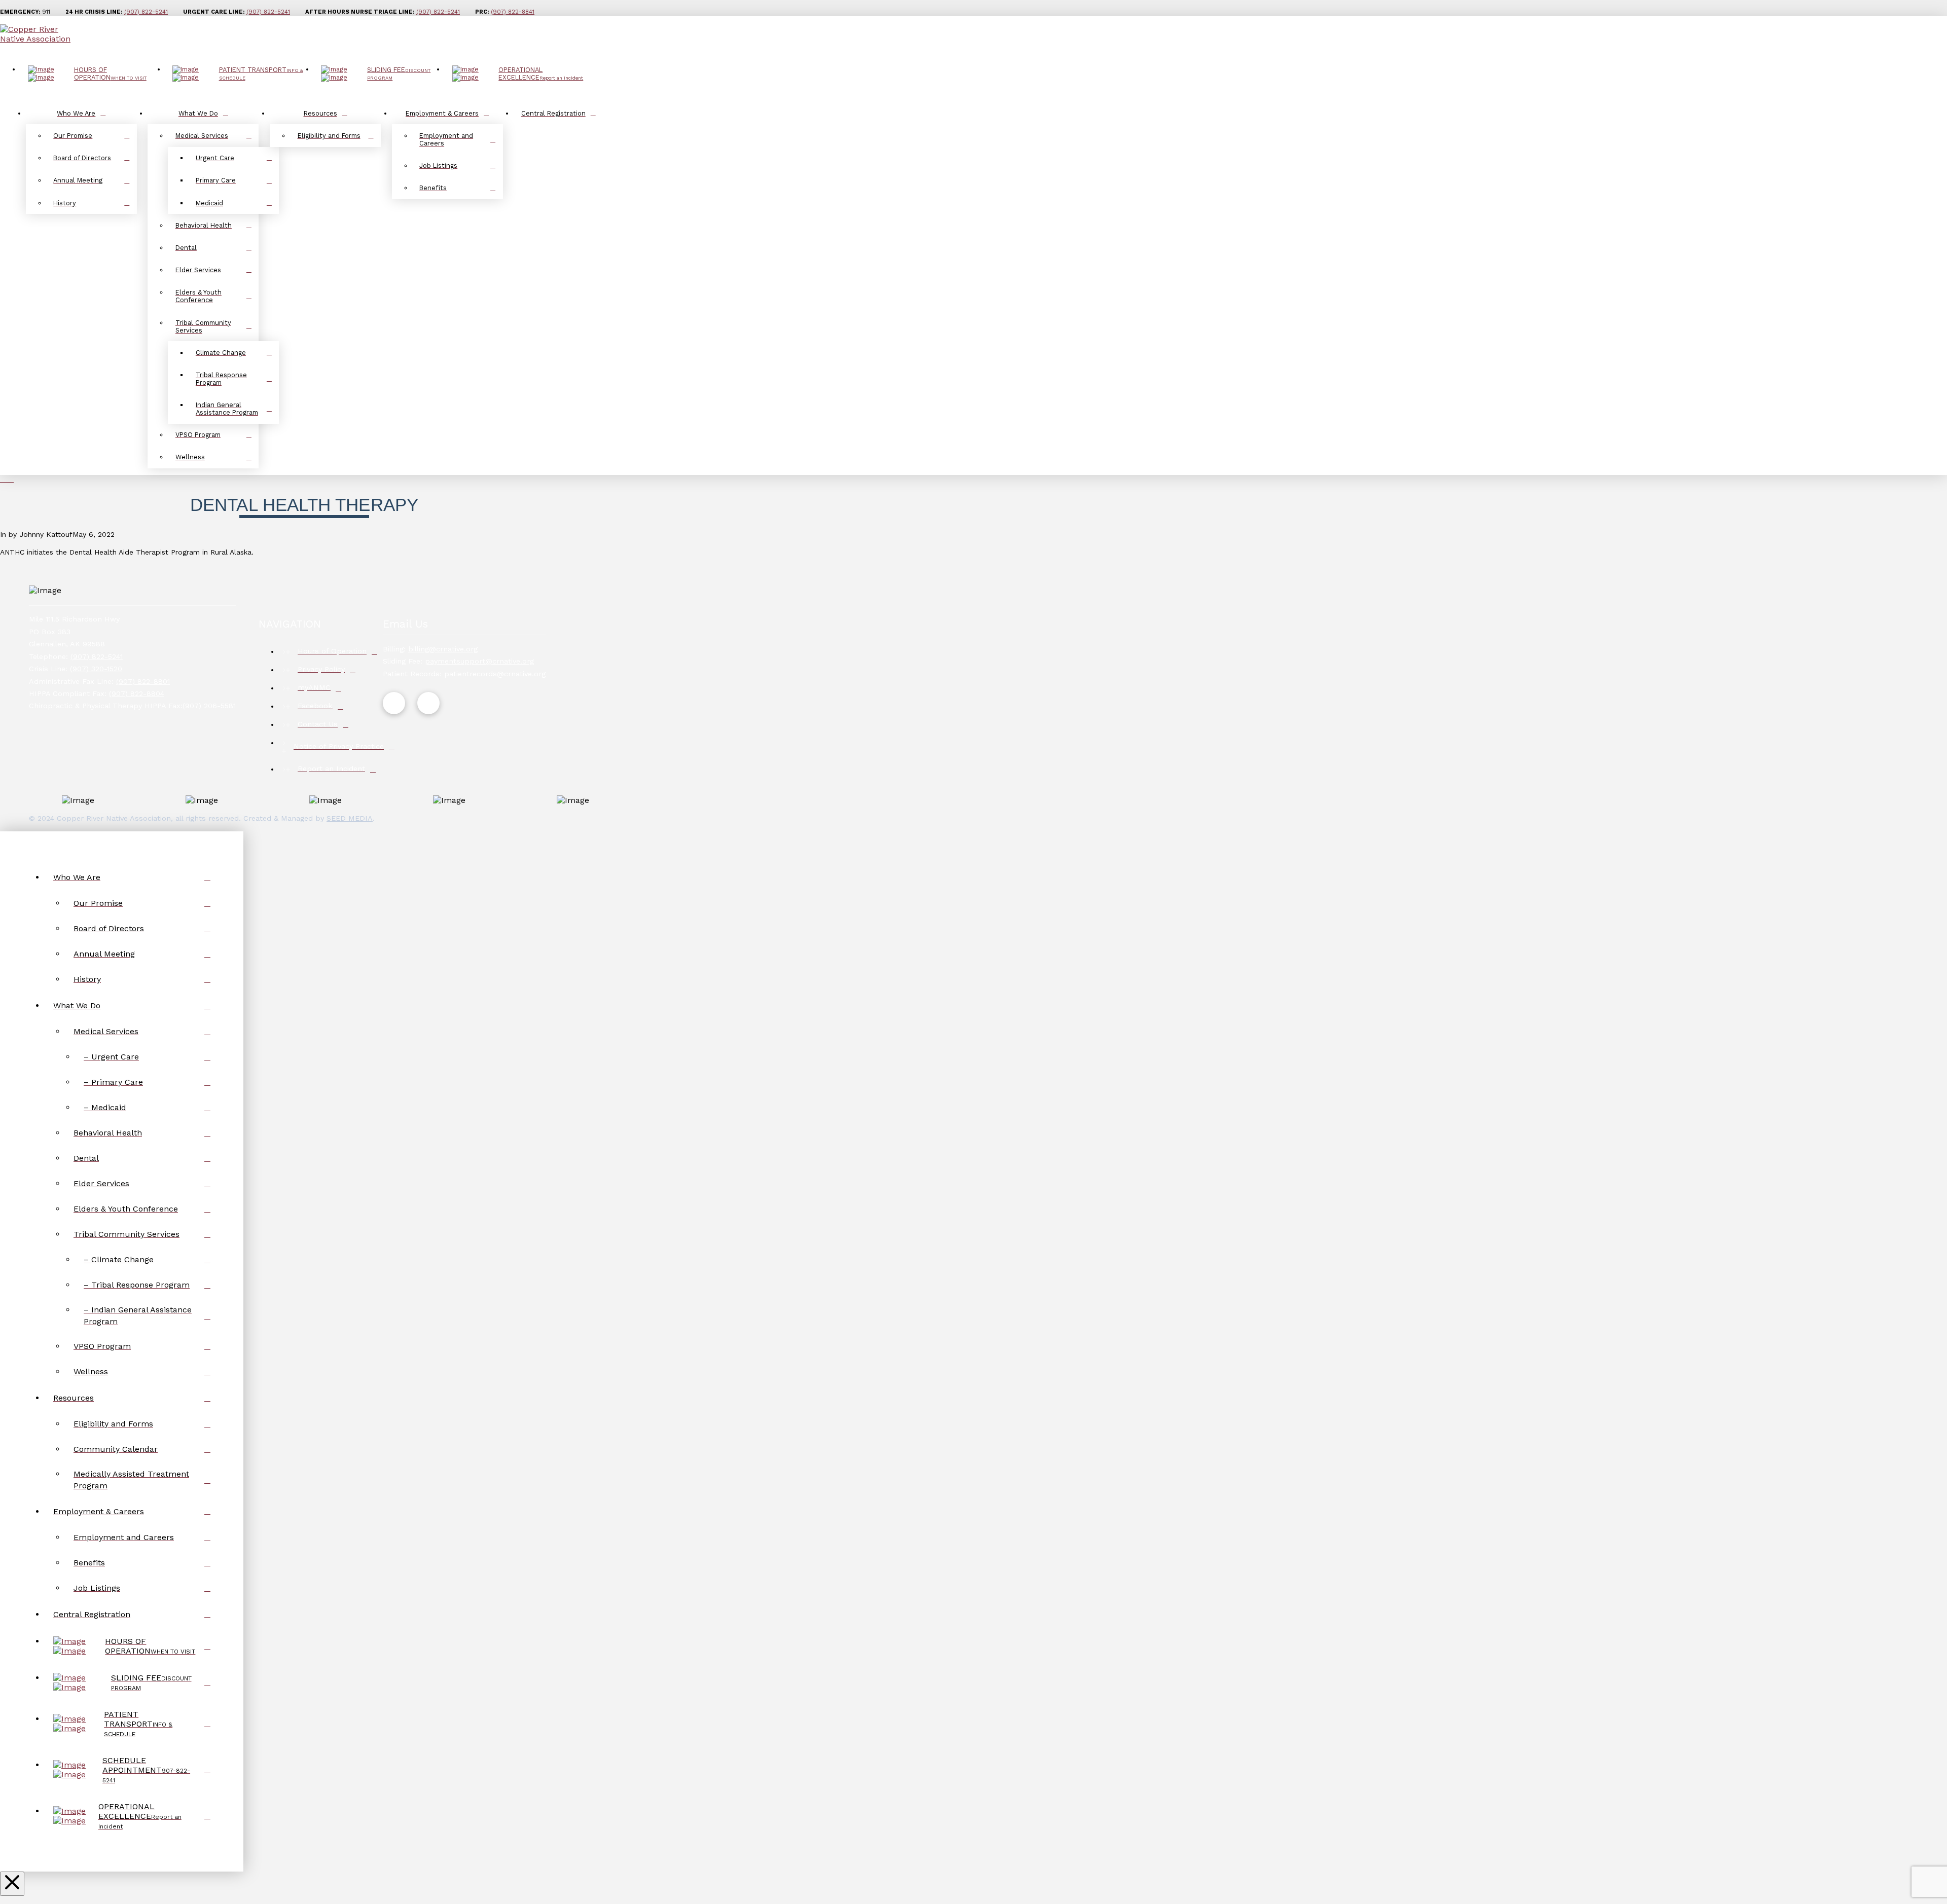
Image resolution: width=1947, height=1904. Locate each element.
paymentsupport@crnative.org (479, 661)
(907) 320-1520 (96, 669)
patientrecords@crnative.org (495, 674)
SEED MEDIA (350, 818)
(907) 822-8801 (143, 681)
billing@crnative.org (443, 649)
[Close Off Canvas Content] (12, 1884)
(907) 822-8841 (513, 12)
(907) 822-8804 (137, 693)
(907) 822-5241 (268, 12)
